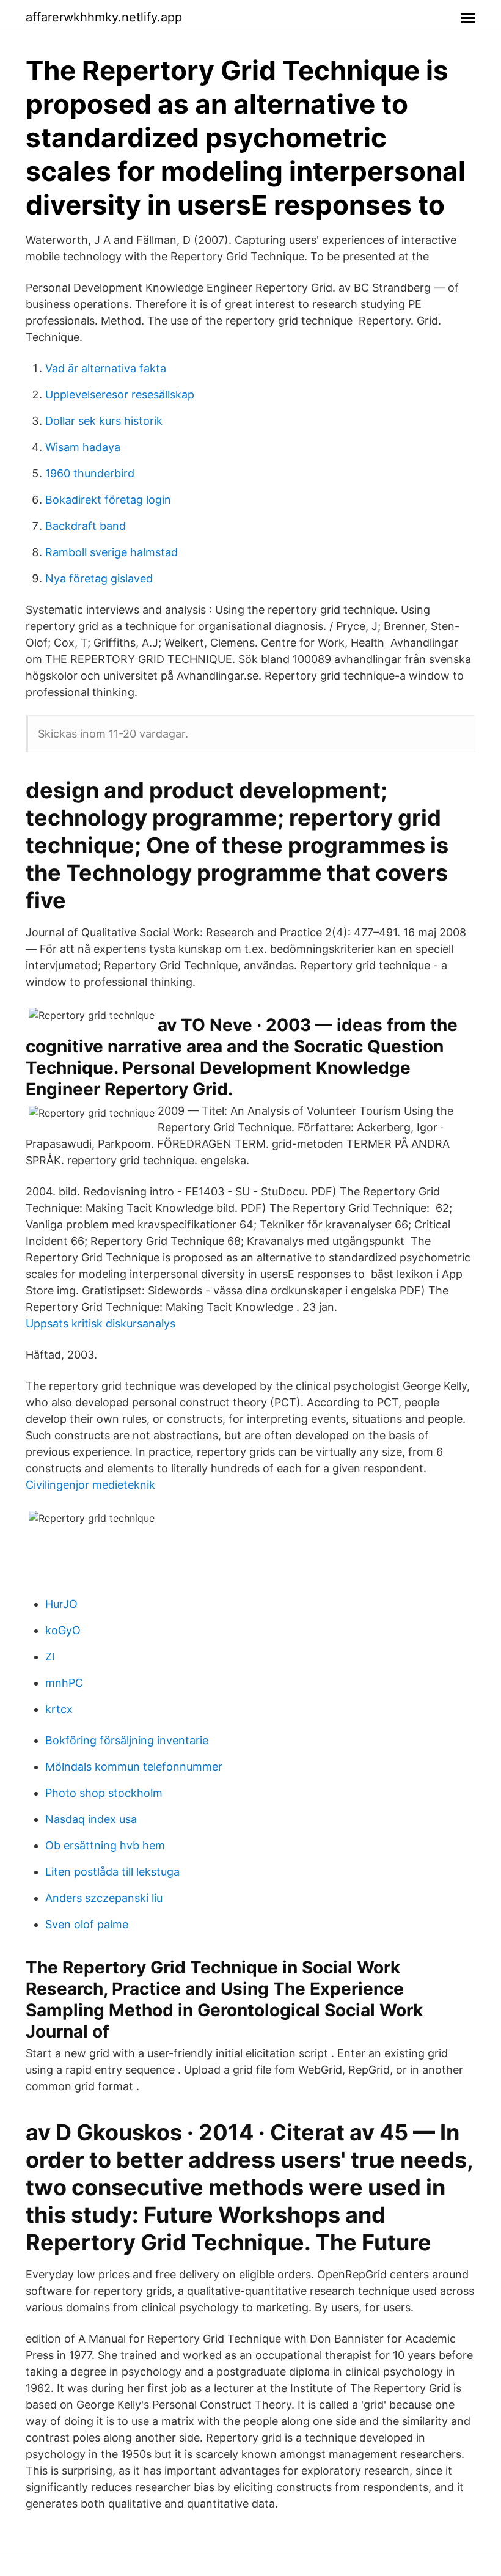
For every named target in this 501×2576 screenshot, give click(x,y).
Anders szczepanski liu (104, 1898)
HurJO (61, 1604)
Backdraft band (86, 526)
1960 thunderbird (90, 473)
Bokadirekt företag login (108, 500)
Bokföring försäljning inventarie (127, 1740)
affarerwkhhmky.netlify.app (104, 17)
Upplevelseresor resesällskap (120, 394)
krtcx (59, 1709)
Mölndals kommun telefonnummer (134, 1767)
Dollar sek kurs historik (104, 421)
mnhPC (64, 1683)
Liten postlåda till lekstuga (112, 1872)
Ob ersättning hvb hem (105, 1845)
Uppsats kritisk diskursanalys (101, 1323)
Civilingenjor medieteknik (90, 1485)
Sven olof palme (87, 1924)
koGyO (63, 1630)
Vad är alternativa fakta (106, 368)
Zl (50, 1657)
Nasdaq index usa (91, 1819)
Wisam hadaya (83, 447)
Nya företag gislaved (99, 578)
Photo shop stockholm (104, 1793)
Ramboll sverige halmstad (112, 552)
